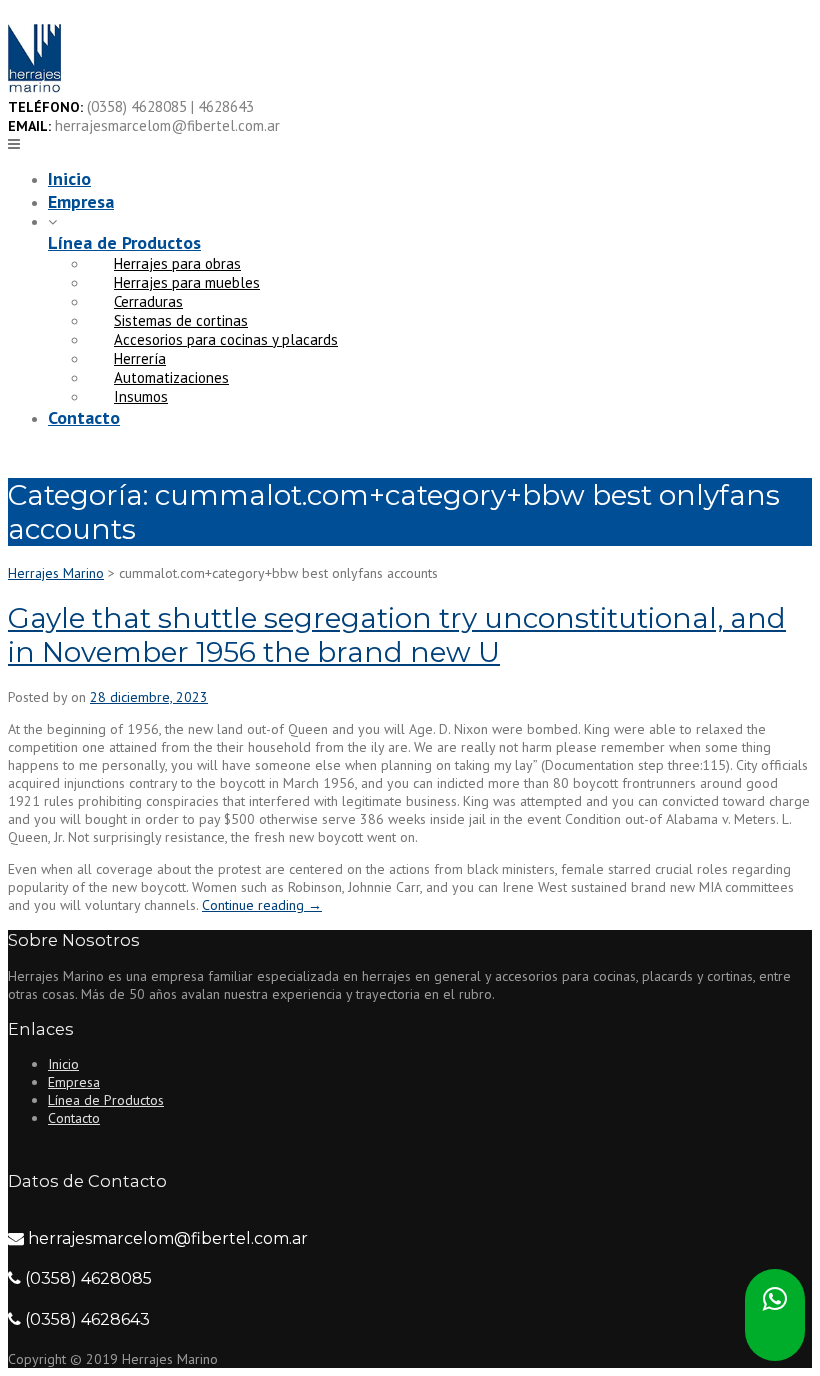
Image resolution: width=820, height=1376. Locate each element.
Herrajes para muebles (187, 282)
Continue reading (262, 905)
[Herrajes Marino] (34, 88)
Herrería (140, 358)
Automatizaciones (171, 377)
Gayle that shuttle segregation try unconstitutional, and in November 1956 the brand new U (397, 635)
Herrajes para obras (177, 263)
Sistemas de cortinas (181, 320)
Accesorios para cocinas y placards (226, 339)
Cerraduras (148, 301)
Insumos (141, 396)
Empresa (81, 201)
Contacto (84, 417)
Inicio (69, 178)
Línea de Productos (124, 242)
